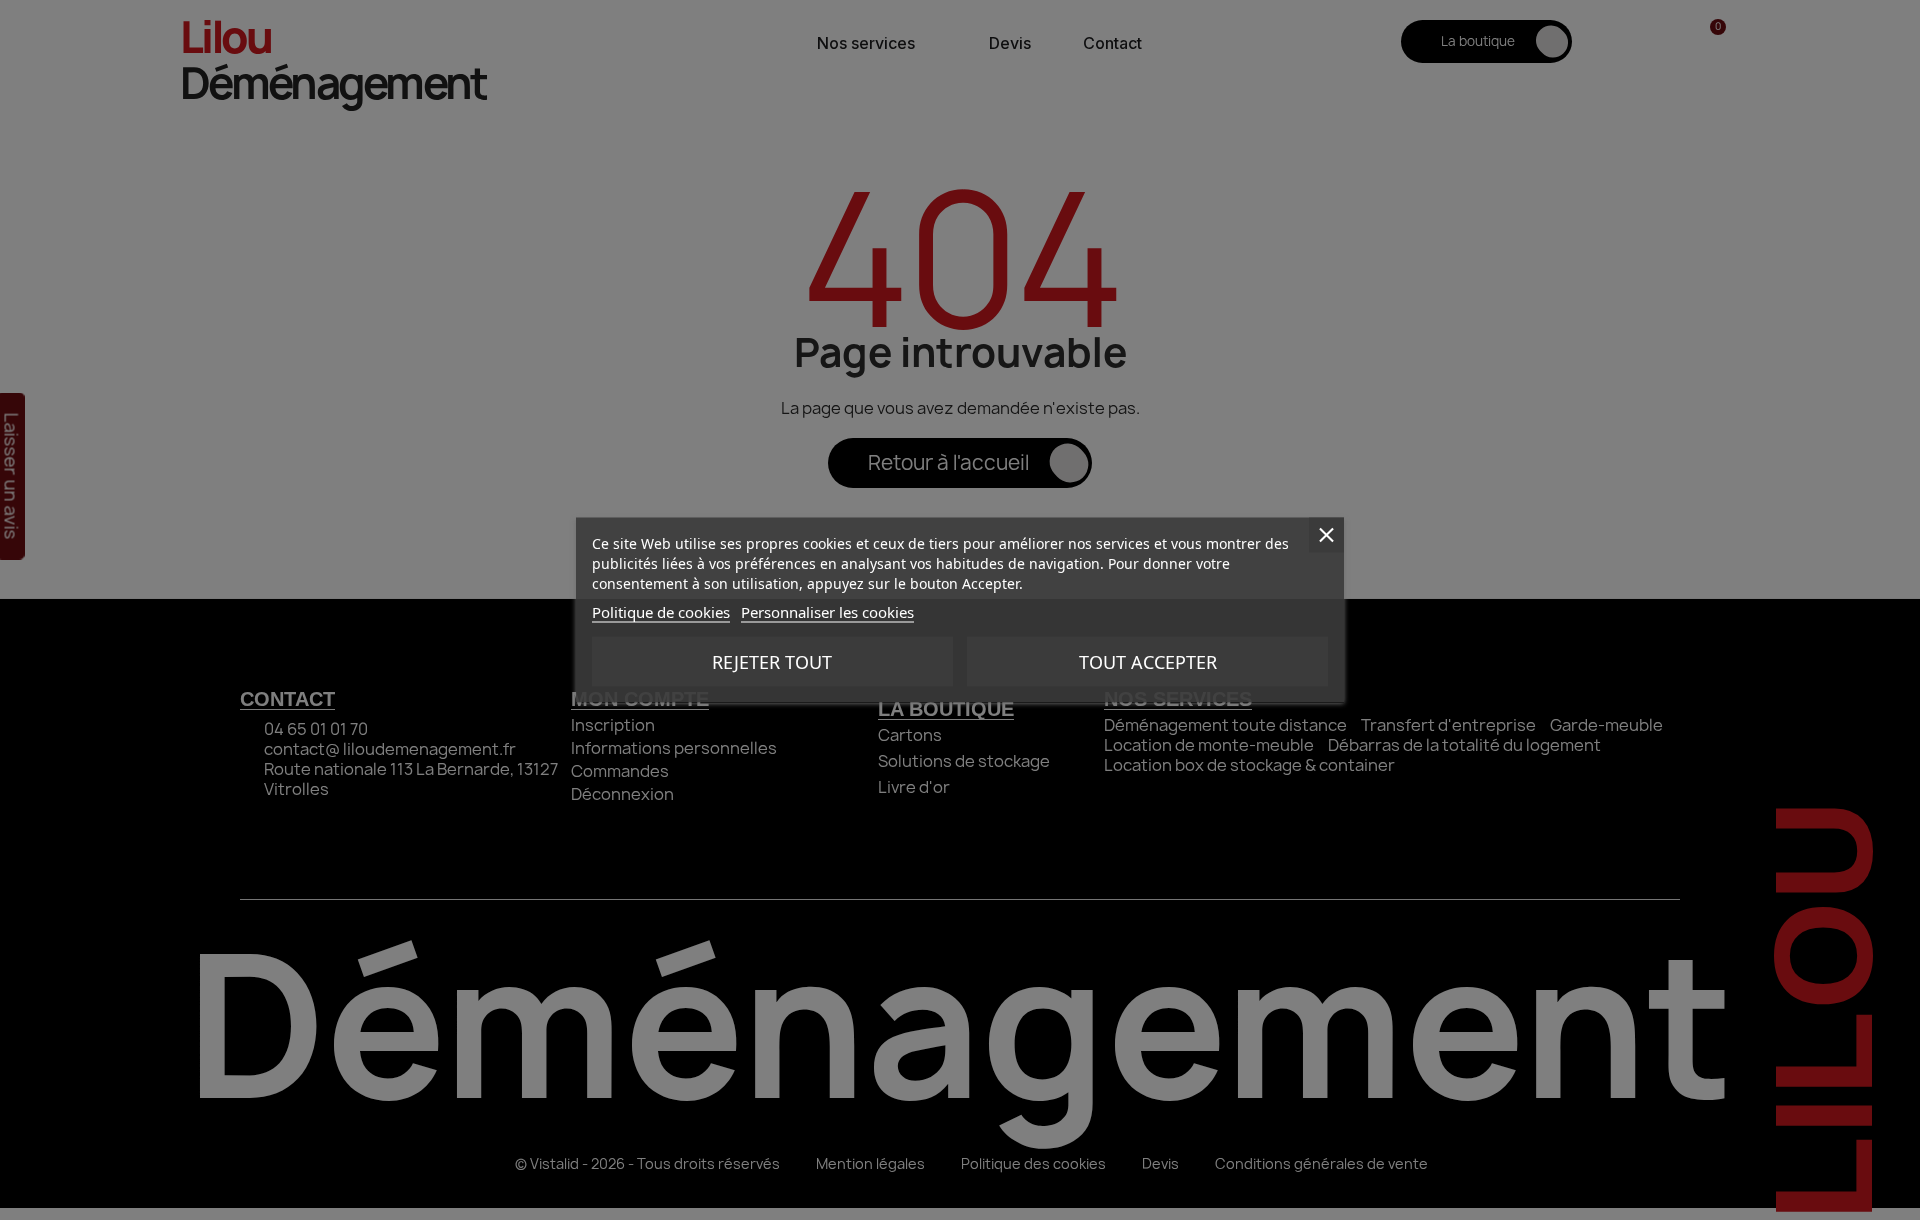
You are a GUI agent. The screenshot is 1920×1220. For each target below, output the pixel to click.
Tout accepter (1148, 662)
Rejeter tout (772, 662)
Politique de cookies (661, 612)
